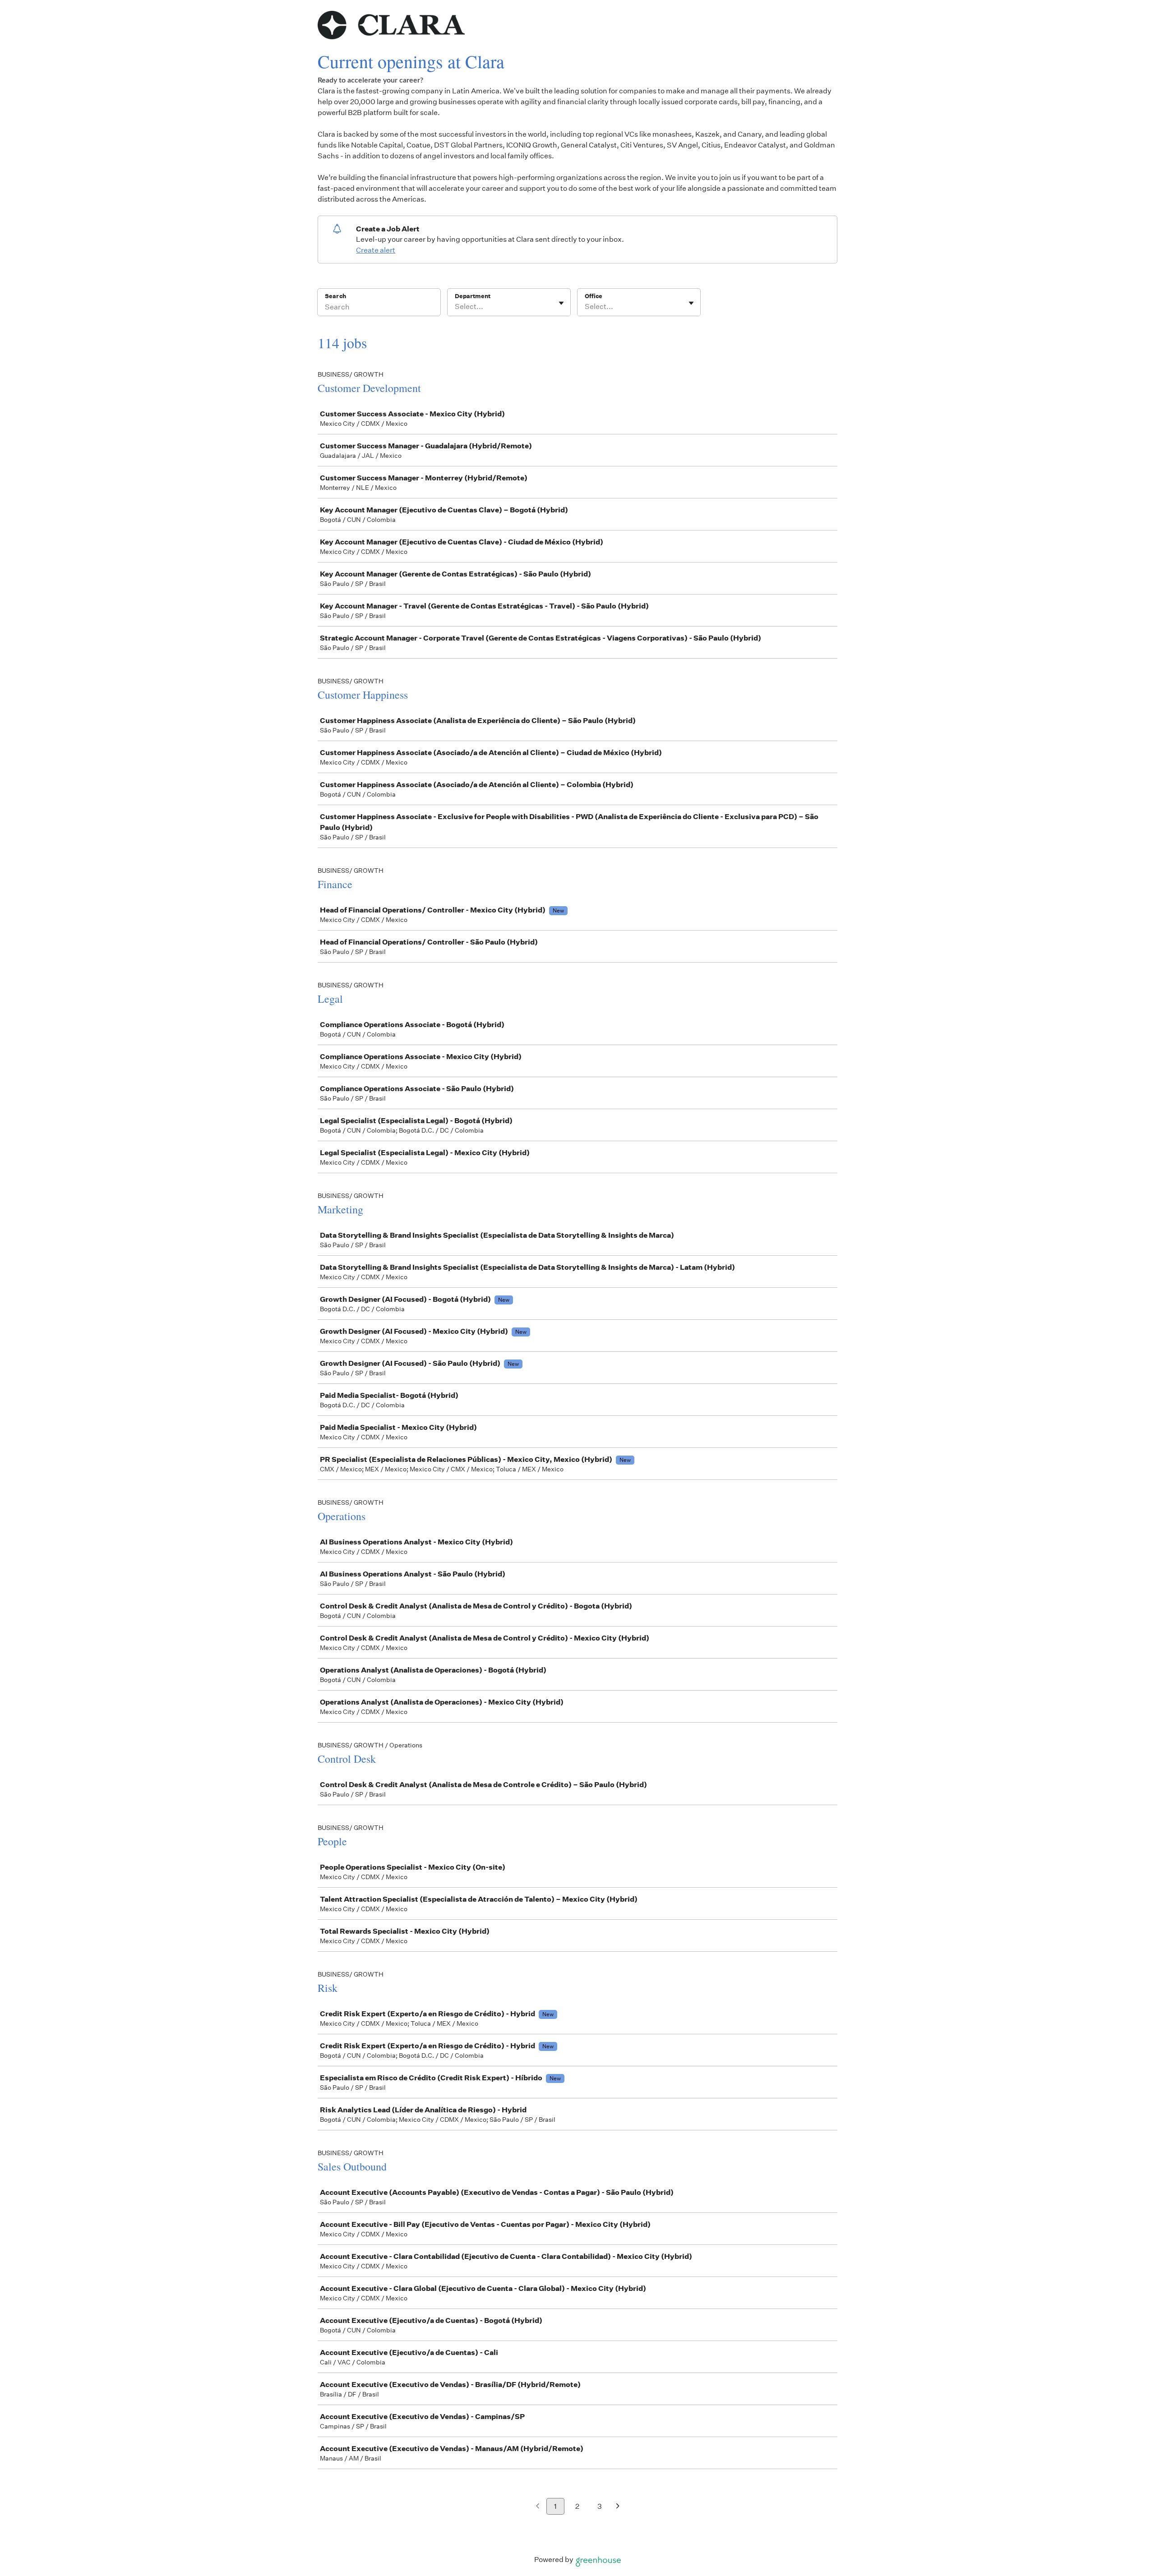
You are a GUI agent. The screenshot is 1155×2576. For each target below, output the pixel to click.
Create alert (376, 250)
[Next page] (618, 2507)
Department (473, 296)
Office (594, 296)
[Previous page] (538, 2507)
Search (335, 296)
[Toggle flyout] (561, 303)
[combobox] (455, 307)
